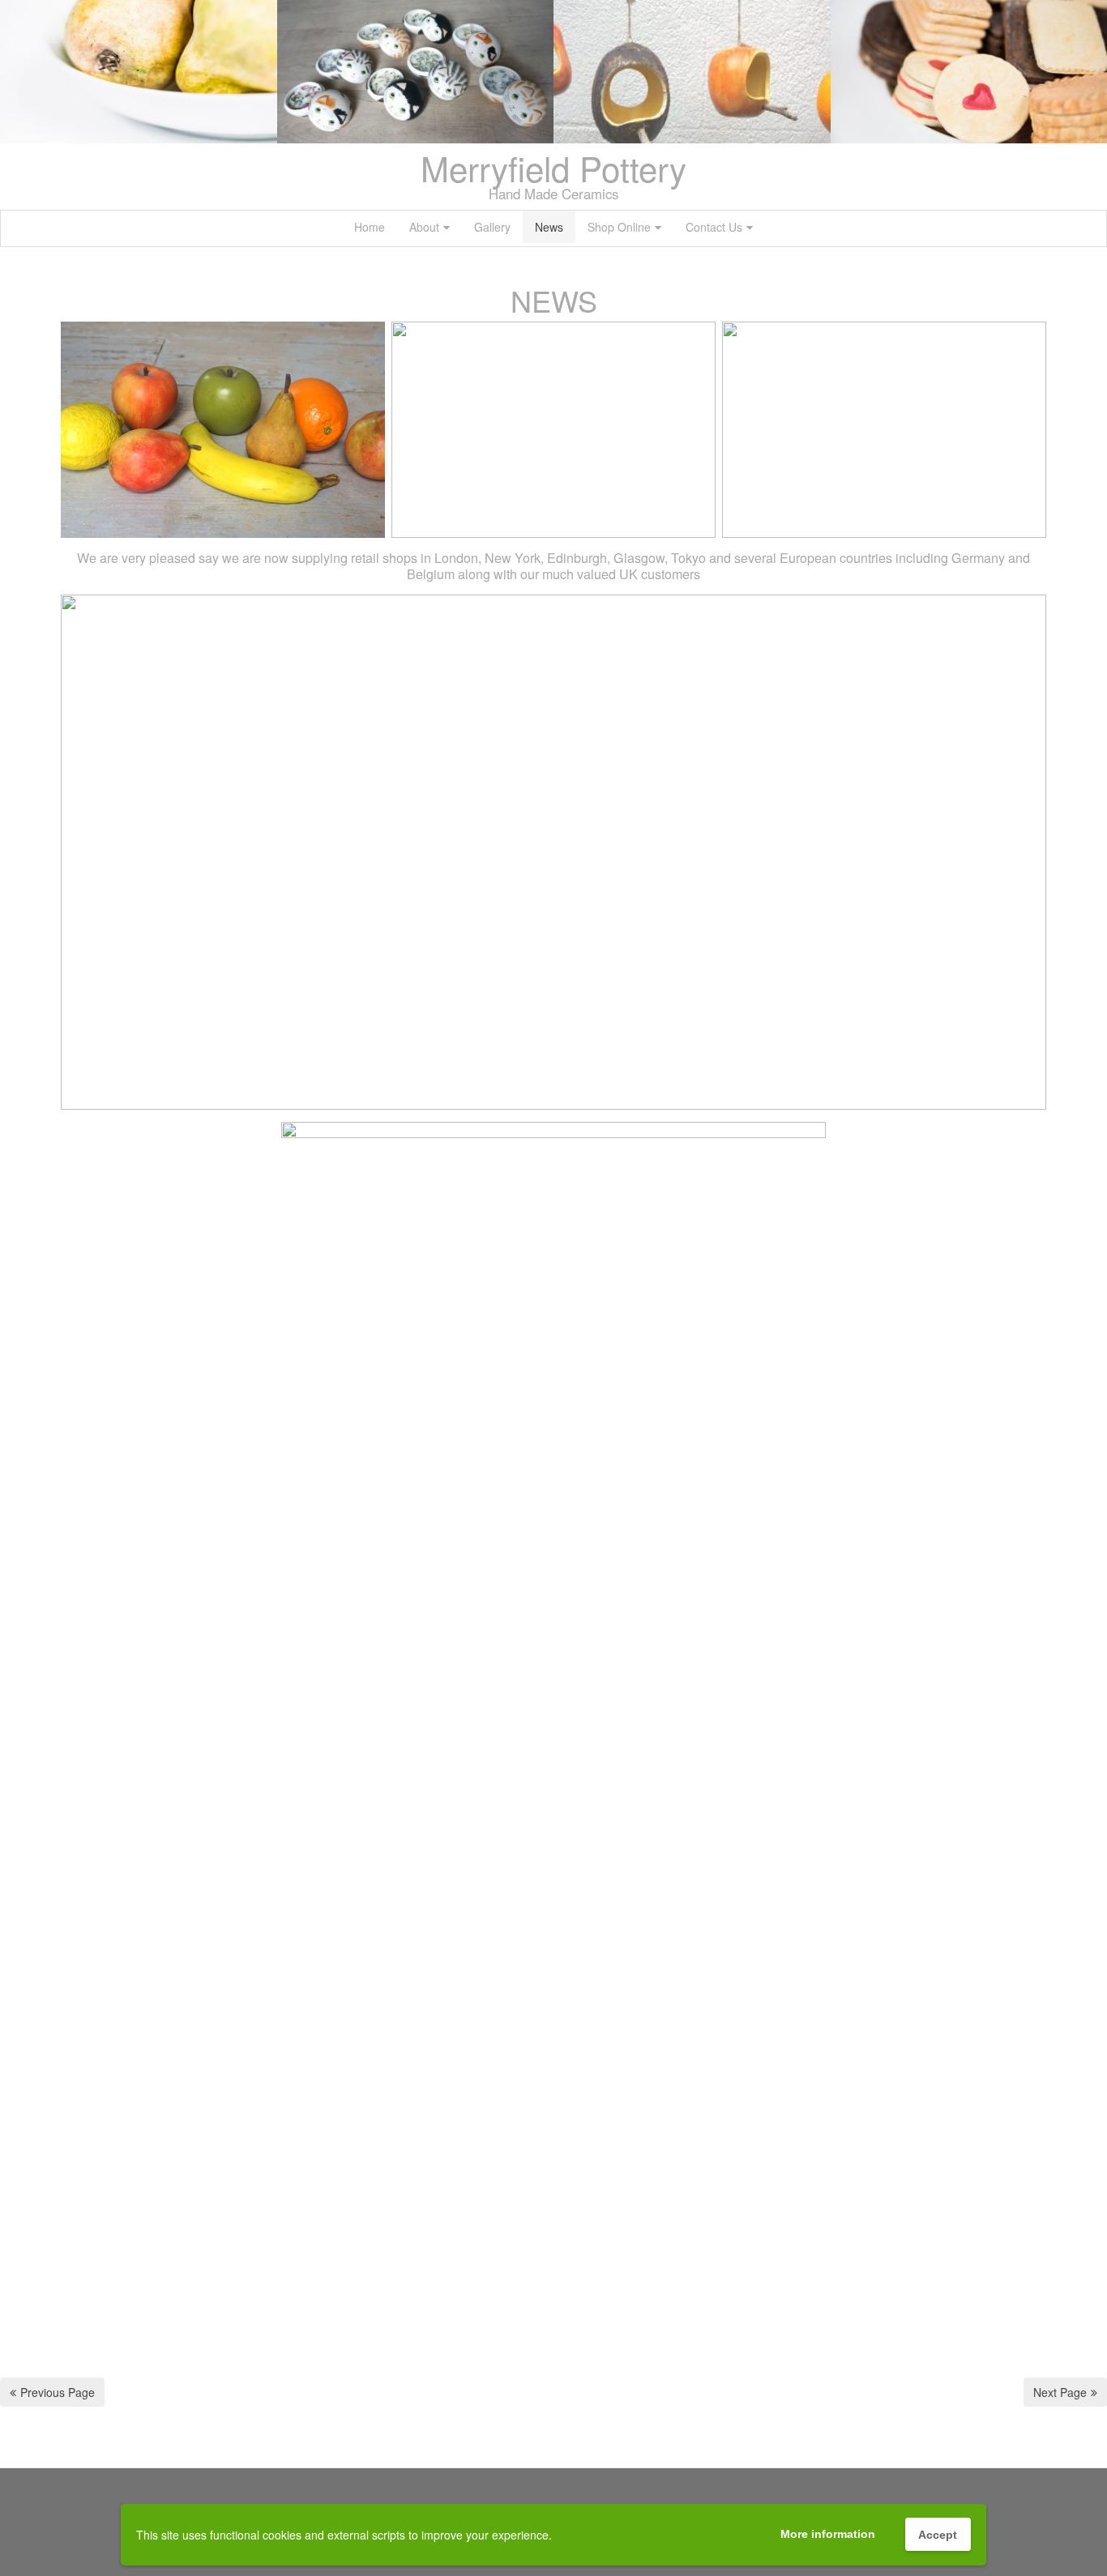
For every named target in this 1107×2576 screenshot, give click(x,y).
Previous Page (58, 2392)
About (424, 227)
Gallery (492, 227)
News (549, 227)
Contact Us (714, 227)
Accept (938, 2535)
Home (370, 227)
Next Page (1060, 2392)
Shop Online (619, 227)
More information (828, 2534)
